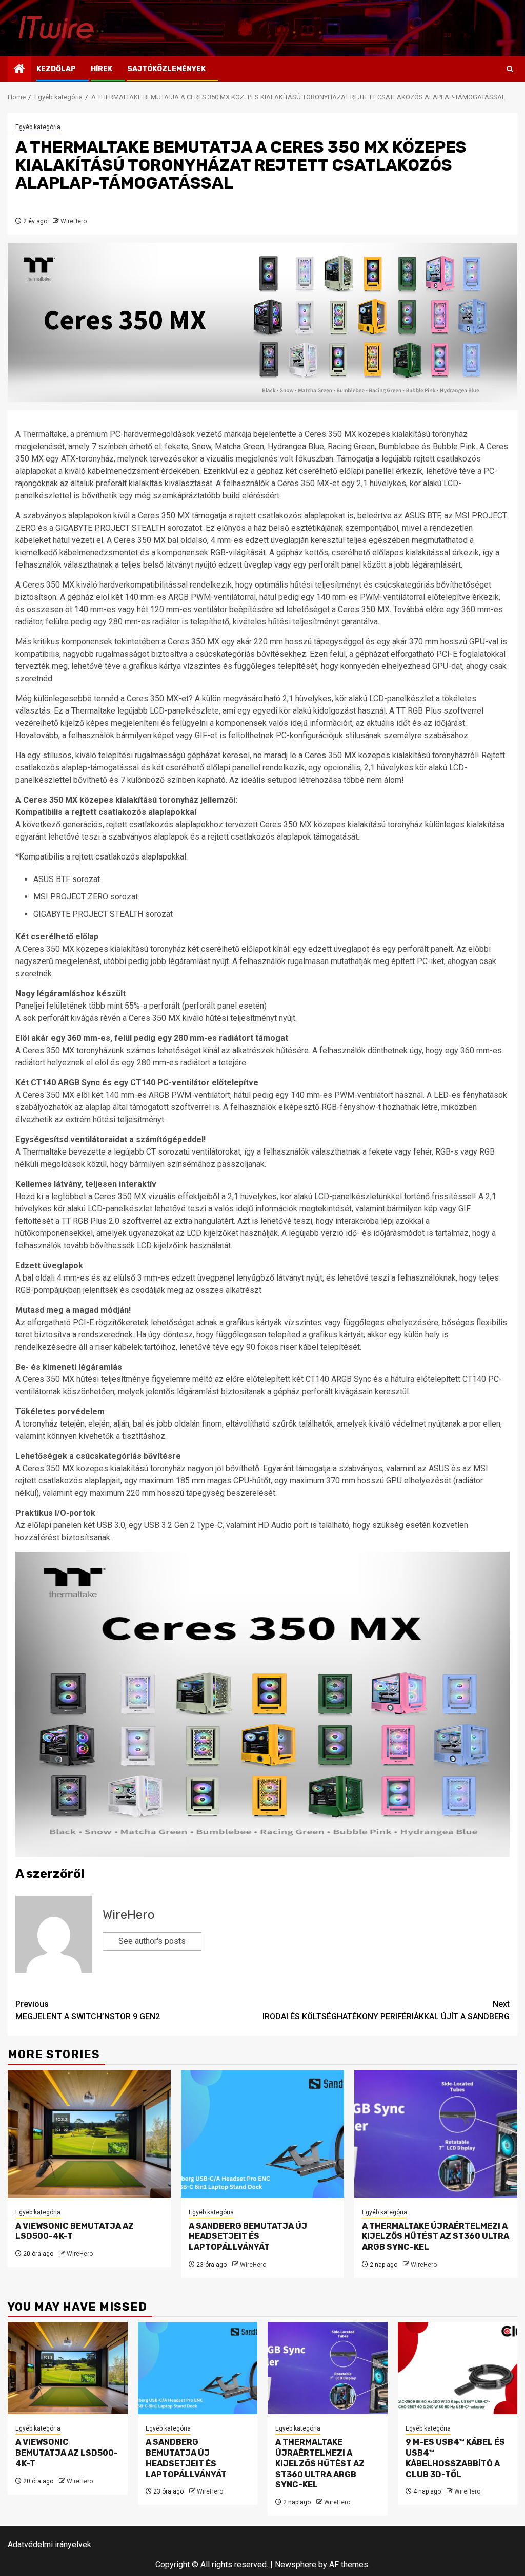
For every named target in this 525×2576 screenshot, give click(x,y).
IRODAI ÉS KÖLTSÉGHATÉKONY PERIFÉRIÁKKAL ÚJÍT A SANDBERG (386, 2010)
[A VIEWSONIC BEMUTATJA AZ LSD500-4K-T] (89, 2134)
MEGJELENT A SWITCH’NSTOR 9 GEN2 (88, 2010)
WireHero (74, 221)
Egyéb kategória (38, 127)
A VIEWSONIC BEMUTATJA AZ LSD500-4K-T (67, 2453)
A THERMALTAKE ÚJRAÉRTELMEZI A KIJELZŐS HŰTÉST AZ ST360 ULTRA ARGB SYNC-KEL (436, 2237)
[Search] (510, 69)
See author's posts (152, 1941)
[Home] (19, 70)
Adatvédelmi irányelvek (49, 2544)
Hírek (102, 69)
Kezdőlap (56, 69)
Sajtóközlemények (166, 69)
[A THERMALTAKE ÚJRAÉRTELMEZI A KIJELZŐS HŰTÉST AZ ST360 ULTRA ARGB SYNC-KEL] (436, 2134)
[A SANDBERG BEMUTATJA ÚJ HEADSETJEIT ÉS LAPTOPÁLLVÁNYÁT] (262, 2134)
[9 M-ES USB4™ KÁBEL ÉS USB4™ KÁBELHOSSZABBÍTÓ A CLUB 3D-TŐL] (458, 2368)
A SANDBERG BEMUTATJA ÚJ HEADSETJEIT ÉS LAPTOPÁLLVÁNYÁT (248, 2237)
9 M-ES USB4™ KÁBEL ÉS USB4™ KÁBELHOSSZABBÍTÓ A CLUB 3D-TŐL (455, 2458)
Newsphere (296, 2564)
